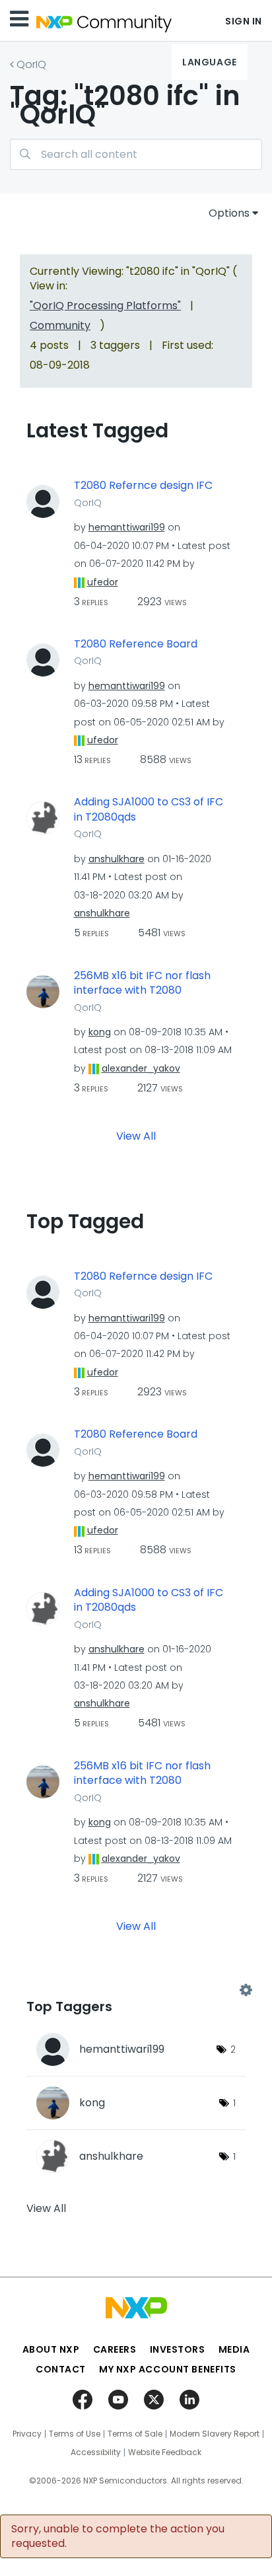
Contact (61, 2369)
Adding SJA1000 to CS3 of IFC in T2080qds (149, 810)
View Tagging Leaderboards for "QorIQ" (136, 1990)
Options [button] (229, 213)
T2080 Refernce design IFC (143, 486)
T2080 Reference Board (136, 644)
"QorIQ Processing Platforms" (105, 306)
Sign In (244, 21)
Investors (178, 2349)
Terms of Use (75, 2434)
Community (60, 325)
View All (136, 1135)
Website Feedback (165, 2452)
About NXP (51, 2349)
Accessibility (96, 2452)
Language (209, 62)
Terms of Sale (135, 2434)
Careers (115, 2349)
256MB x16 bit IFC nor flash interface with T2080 (142, 983)
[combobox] (136, 154)
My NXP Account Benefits (168, 2369)
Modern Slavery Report (215, 2434)
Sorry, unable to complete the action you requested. (118, 2536)
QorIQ (31, 64)
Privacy (27, 2434)
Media (234, 2349)
